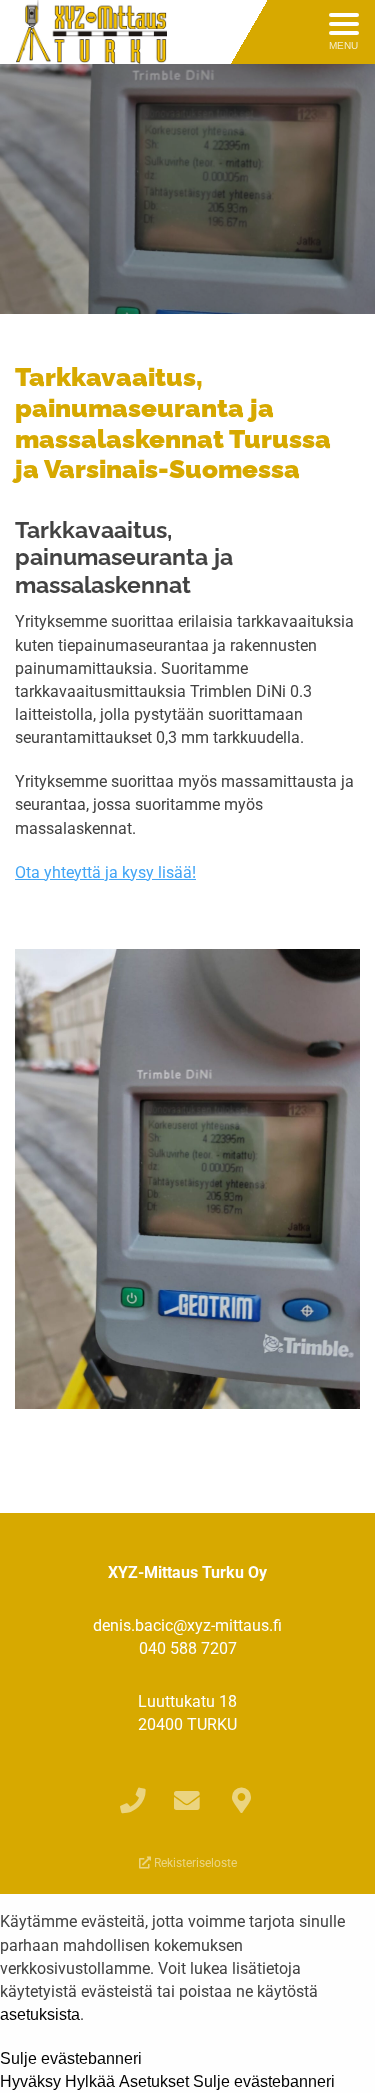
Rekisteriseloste (194, 1863)
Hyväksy (30, 2082)
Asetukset (154, 2082)
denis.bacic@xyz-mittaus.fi (187, 1625)
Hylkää (90, 2082)
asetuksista (40, 2015)
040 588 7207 (188, 1648)
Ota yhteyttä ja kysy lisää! (105, 872)
